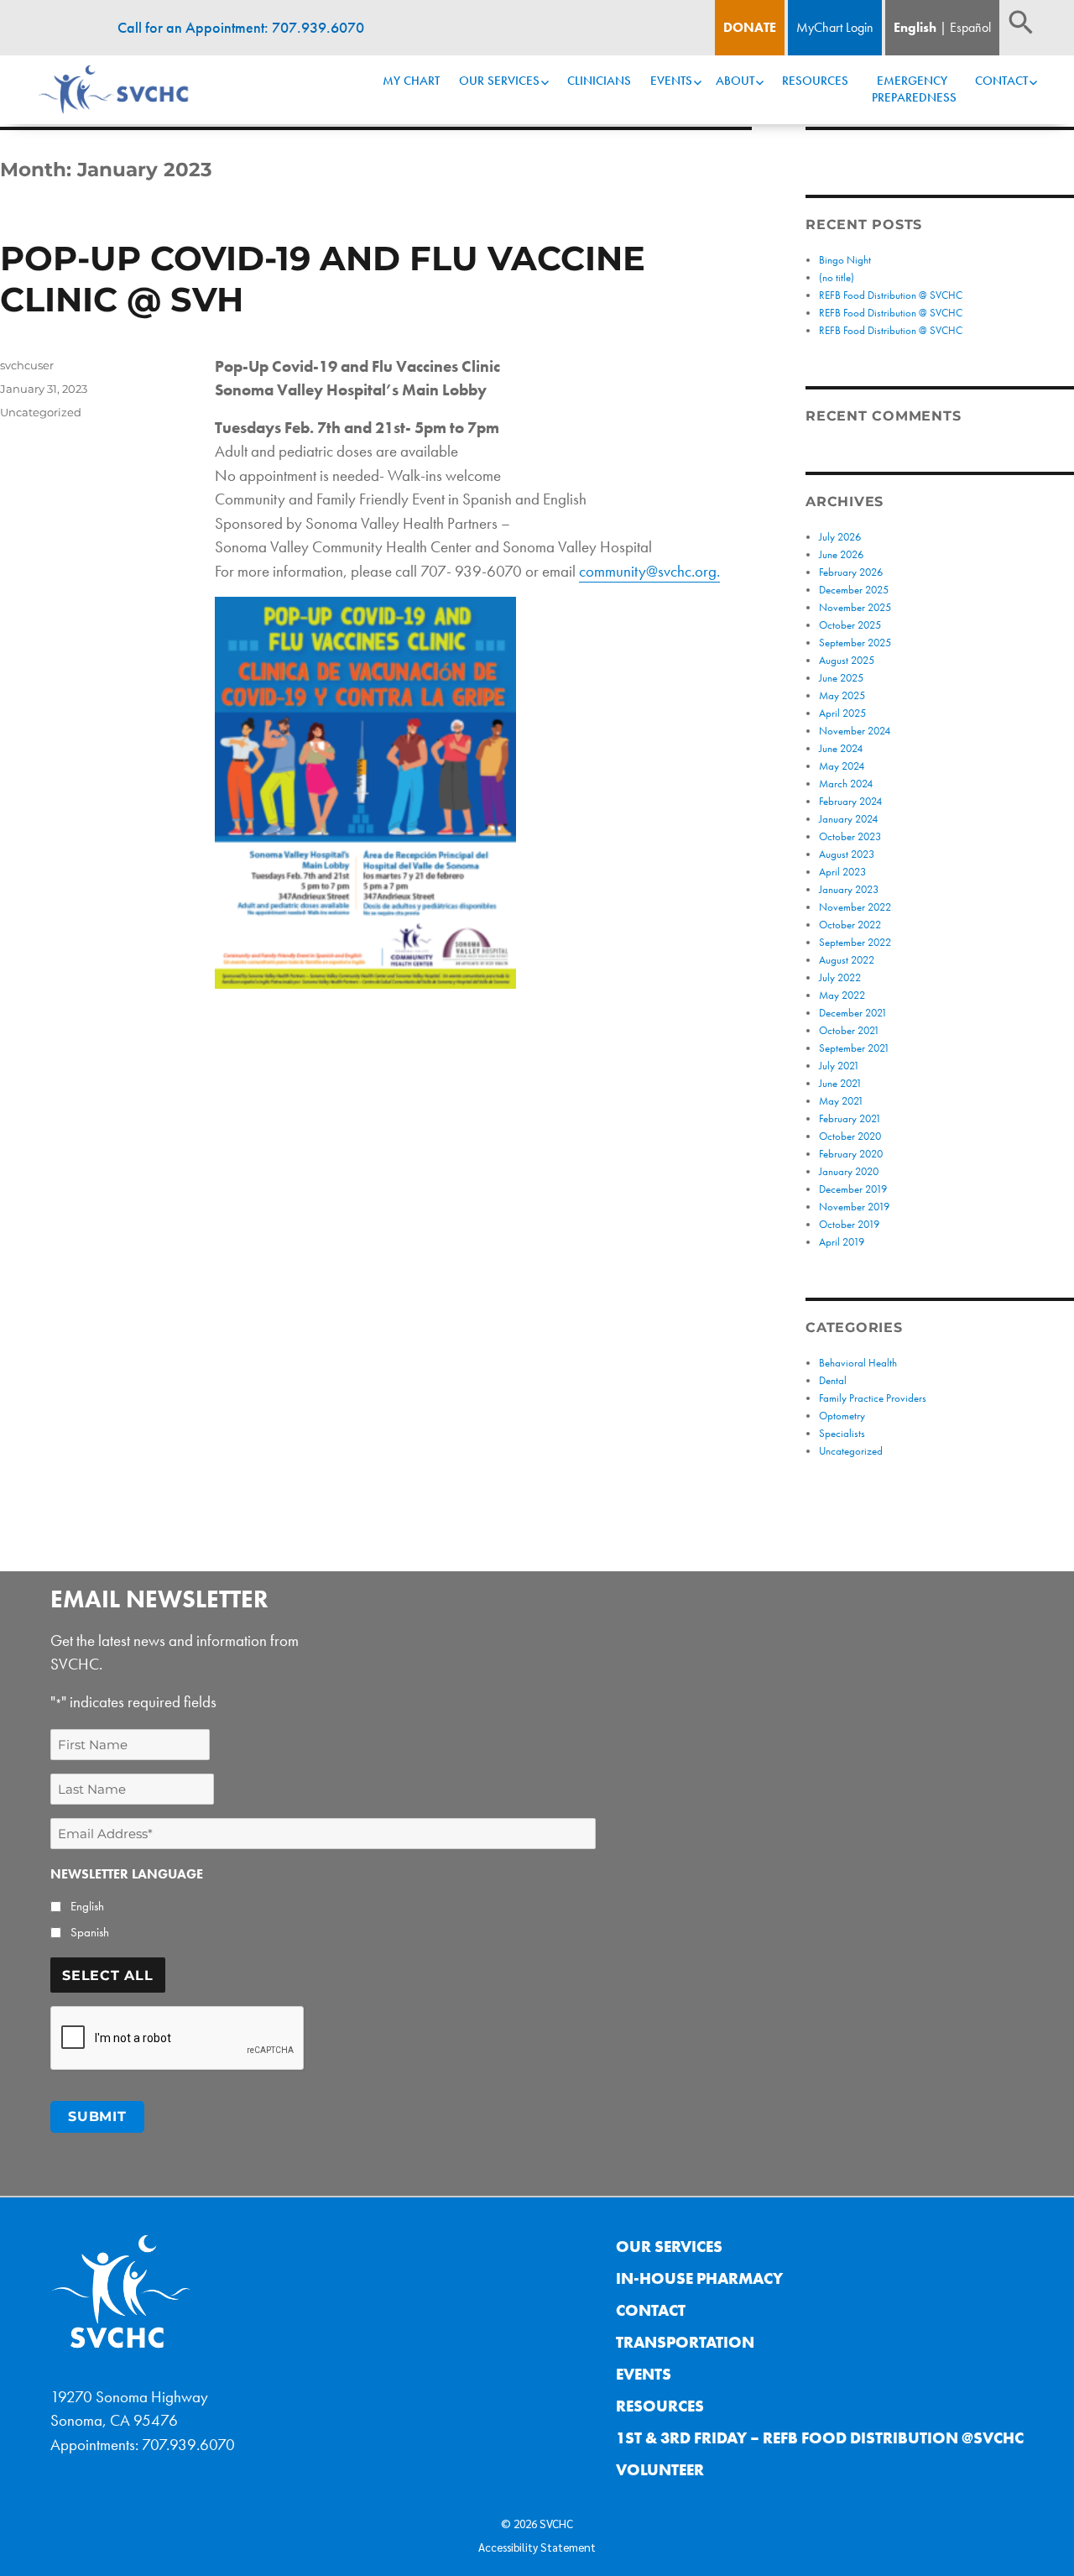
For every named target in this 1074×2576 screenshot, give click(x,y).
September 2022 (855, 942)
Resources (815, 81)
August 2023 (847, 854)
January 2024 (848, 819)
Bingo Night (845, 260)
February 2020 (851, 1154)
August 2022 (847, 960)
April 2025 (842, 713)
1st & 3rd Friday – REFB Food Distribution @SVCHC (820, 2438)
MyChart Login (835, 27)
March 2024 (846, 784)
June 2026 (841, 554)
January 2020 (849, 1171)
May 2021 (841, 1101)
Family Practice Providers (873, 1398)
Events (671, 81)
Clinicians (599, 81)
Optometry (842, 1416)
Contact (1001, 81)
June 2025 (841, 678)
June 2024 (841, 748)
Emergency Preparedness (914, 89)
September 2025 (855, 643)
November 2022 (855, 907)
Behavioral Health (858, 1363)
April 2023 (842, 872)
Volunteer (660, 2470)
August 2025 (847, 660)
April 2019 (842, 1242)
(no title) (837, 277)
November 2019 (854, 1207)
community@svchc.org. (649, 571)
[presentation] (178, 2039)
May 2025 (842, 695)
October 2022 (850, 925)
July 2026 (840, 537)
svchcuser (27, 365)
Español (970, 27)
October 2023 (850, 836)
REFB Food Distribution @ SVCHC (891, 295)
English (915, 27)
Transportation (685, 2342)
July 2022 (840, 977)
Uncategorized (41, 412)
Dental (833, 1380)
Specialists (842, 1433)
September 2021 (854, 1048)
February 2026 (851, 572)
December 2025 (854, 590)
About (735, 81)
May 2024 (842, 766)
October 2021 (849, 1030)
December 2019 (853, 1189)
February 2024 (850, 801)
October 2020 (850, 1136)
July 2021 (839, 1066)
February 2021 (850, 1118)
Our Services (499, 81)
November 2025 (855, 607)
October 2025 (850, 625)
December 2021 (853, 1013)
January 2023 (849, 889)
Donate (750, 27)
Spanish (90, 1932)
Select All (108, 1975)
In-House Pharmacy (699, 2278)
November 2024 (855, 731)
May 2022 (842, 995)
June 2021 (840, 1083)
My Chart (411, 81)
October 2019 (849, 1224)
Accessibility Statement (537, 2547)
